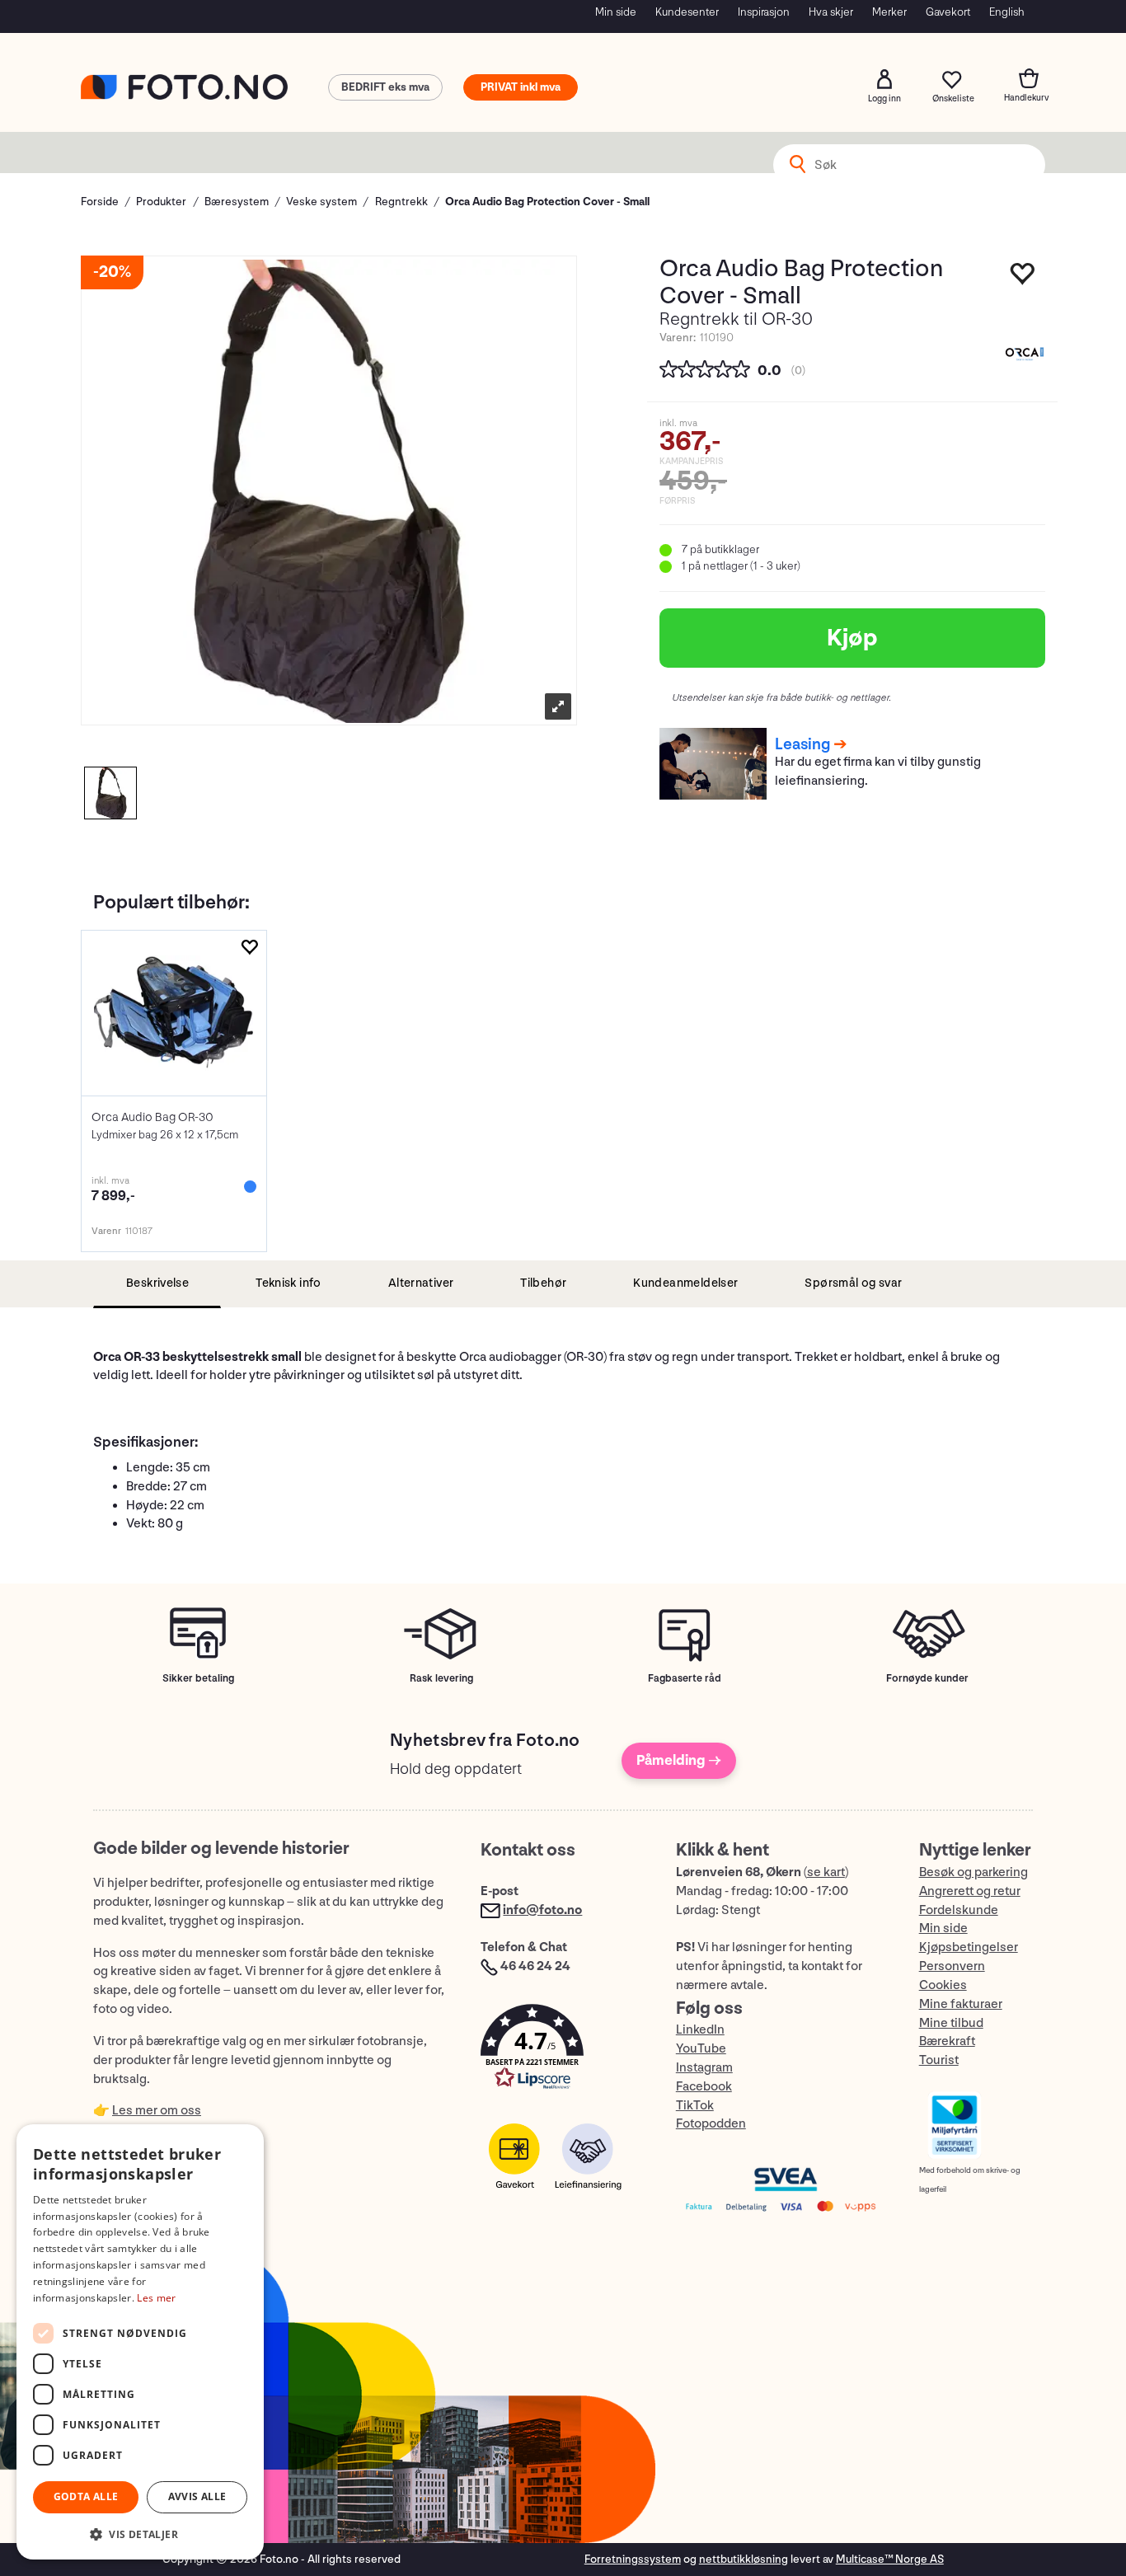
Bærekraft (947, 2041)
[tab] (157, 1284)
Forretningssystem (633, 2559)
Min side (616, 12)
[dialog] (140, 2342)
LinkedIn (700, 2030)
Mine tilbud (951, 2023)
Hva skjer (831, 12)
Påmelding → (679, 1760)
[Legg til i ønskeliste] (249, 948)
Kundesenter (687, 12)
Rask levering (441, 1678)
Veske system (321, 202)
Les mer (156, 2298)
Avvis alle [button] (197, 2496)
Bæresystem (237, 202)
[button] (561, 2050)
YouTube (701, 2049)
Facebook (704, 2087)
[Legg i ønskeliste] (1023, 278)
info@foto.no (542, 1910)
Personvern (952, 1966)
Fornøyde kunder (927, 1678)
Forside (100, 202)
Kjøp (852, 638)
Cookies (943, 1985)
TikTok (695, 2106)
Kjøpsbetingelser (969, 1947)
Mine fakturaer (961, 2004)
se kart (826, 1872)
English (1007, 12)
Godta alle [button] (86, 2496)
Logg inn (884, 79)
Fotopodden (711, 2124)
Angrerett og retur (970, 1891)
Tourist (939, 2060)
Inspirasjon (764, 12)
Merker (889, 12)
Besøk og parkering (974, 1872)
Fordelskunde (959, 1910)
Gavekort (948, 12)
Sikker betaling (198, 1678)
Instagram (704, 2068)
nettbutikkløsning (744, 2559)
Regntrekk (401, 202)
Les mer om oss (157, 2111)
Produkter (161, 202)
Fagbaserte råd (685, 1678)
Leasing (802, 744)
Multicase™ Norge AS (890, 2559)
